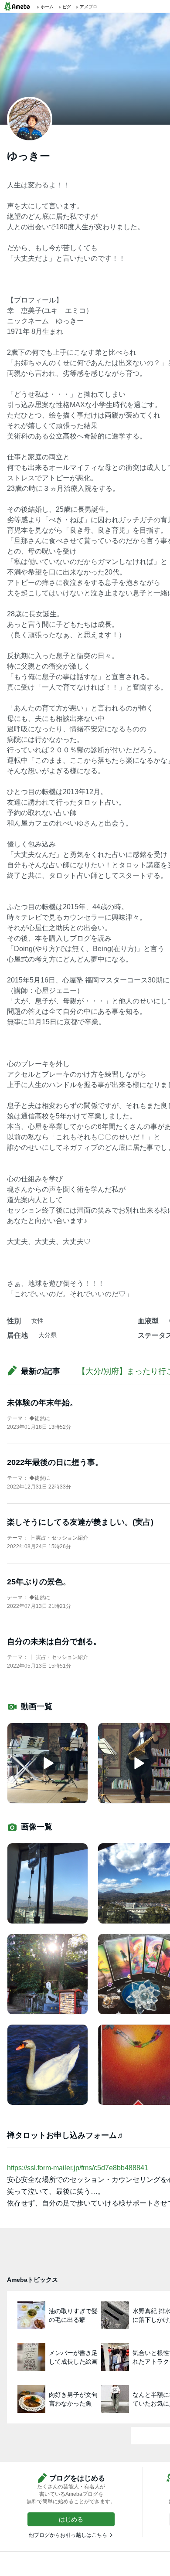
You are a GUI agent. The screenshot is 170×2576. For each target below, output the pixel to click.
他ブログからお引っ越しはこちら (68, 2535)
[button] (71, 2519)
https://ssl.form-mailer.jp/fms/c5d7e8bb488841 (78, 2168)
